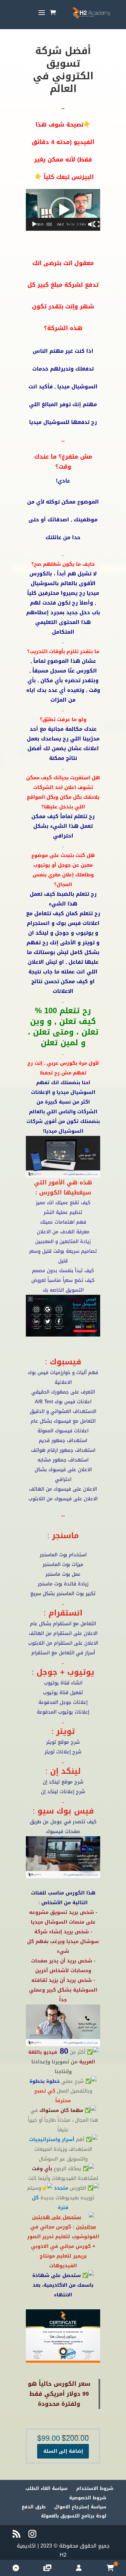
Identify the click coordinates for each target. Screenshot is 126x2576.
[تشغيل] (34, 224)
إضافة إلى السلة (63, 2451)
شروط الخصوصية (88, 2498)
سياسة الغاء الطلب (47, 2488)
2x (84, 224)
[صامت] (91, 224)
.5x (68, 224)
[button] (63, 210)
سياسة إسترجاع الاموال (80, 2507)
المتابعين (69, 1241)
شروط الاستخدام (95, 2488)
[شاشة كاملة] (97, 224)
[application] (63, 210)
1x (73, 224)
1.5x (80, 224)
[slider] (49, 224)
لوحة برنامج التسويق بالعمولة (74, 2516)
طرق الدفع (34, 2507)
